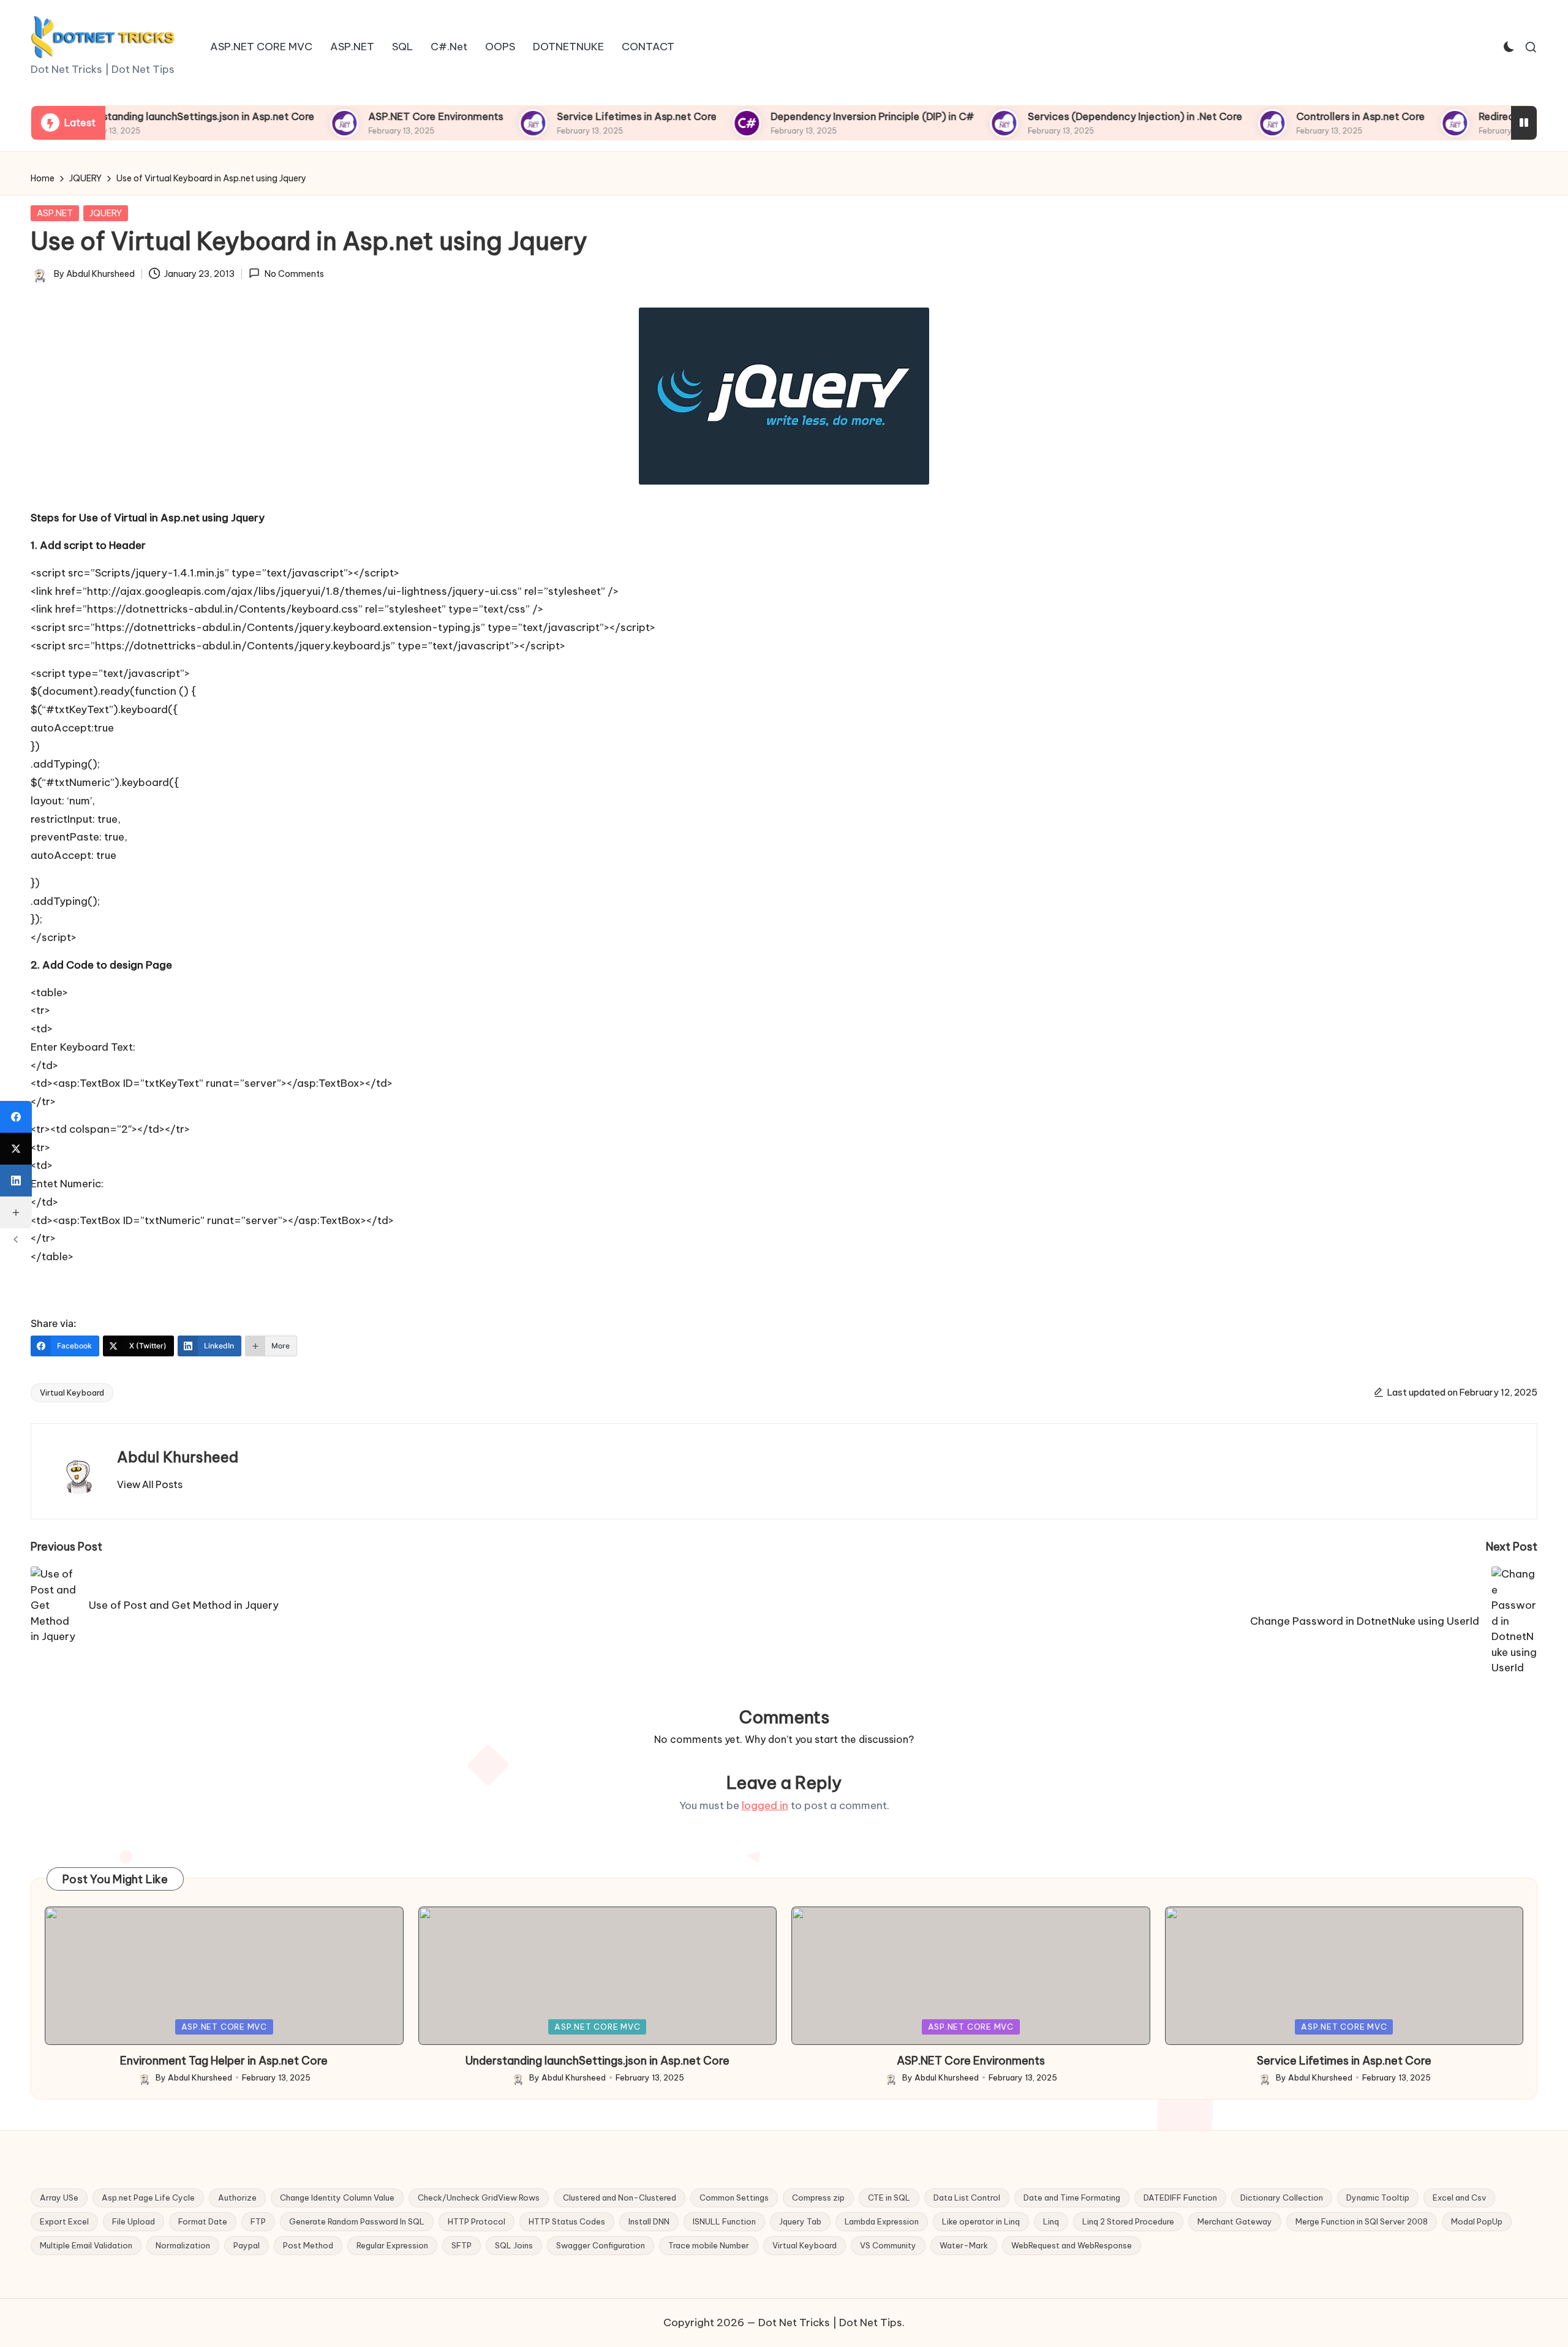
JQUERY (106, 213)
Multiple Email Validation (86, 2245)
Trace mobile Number (709, 2245)
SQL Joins (514, 2245)
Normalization (183, 2245)
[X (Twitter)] (16, 1149)
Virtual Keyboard (72, 1393)
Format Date (203, 2221)
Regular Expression (392, 2245)
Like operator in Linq (981, 2221)
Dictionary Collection (1282, 2198)
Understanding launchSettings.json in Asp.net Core (136, 116)
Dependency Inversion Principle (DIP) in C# (814, 116)
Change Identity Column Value (337, 2198)
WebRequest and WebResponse (1072, 2245)
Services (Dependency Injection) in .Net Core (1077, 116)
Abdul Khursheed (178, 1457)
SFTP (462, 2245)
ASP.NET (55, 213)
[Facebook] (16, 1117)
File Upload (134, 2221)
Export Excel (64, 2221)
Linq (1051, 2221)
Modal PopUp (1477, 2221)
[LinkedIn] (16, 1181)
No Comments (294, 274)
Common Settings (734, 2198)
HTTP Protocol (477, 2221)
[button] (150, 1484)
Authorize (237, 2198)
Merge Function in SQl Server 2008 (1362, 2221)
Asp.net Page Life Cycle (148, 2198)
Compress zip (818, 2198)
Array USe (59, 2198)
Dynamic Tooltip (1378, 2198)
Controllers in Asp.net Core (1302, 116)
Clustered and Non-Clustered (620, 2198)
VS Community (888, 2245)
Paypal (247, 2245)
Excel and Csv (1459, 2198)
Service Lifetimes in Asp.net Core (579, 116)
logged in (765, 1805)
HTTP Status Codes (567, 2221)
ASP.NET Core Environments (377, 116)
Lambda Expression (882, 2221)
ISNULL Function (724, 2221)
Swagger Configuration (601, 2245)
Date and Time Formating (1072, 2198)
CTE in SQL (889, 2198)
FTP (258, 2221)
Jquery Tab (800, 2221)
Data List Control (967, 2198)
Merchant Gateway (1235, 2221)
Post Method (308, 2245)
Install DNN (649, 2221)
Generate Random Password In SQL (357, 2221)
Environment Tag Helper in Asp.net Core (224, 2061)
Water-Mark (964, 2245)
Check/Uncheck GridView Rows (479, 2198)
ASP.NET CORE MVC (224, 2027)
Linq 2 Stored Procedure (1128, 2221)
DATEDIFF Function (1180, 2198)
